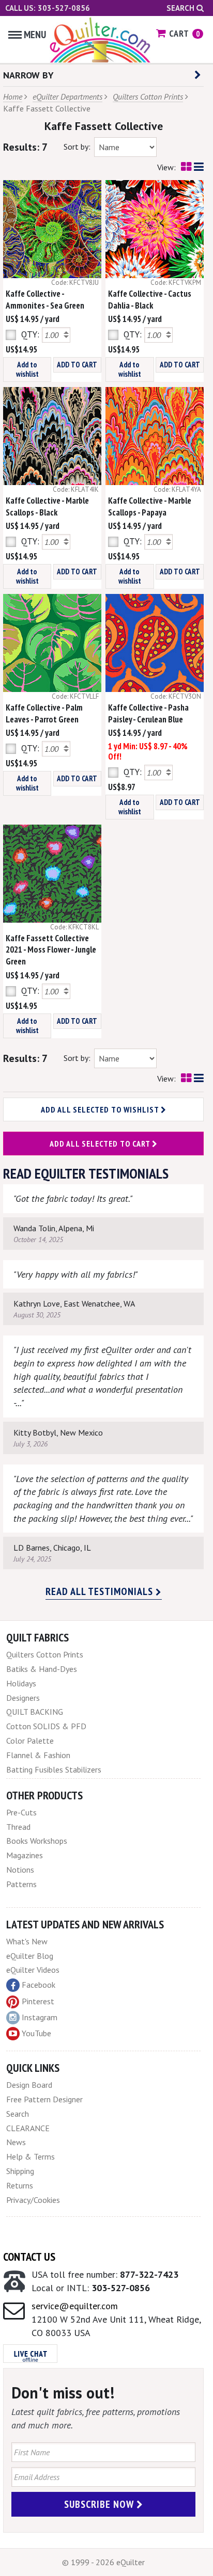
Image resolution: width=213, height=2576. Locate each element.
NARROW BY (28, 75)
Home (13, 96)
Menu (35, 35)
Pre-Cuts (21, 1812)
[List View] (199, 167)
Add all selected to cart (101, 1144)
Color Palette (30, 1741)
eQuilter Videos (33, 1970)
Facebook (39, 1985)
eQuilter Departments (67, 96)
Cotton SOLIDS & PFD (46, 1726)
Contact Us (29, 2257)
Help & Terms (31, 2156)
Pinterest (38, 2001)
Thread (18, 1827)
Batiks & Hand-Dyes (42, 1669)
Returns (20, 2185)
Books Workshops (37, 1841)
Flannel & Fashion (38, 1755)
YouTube (36, 2033)
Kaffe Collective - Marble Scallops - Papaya (150, 506)
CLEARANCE (28, 2128)
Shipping (20, 2171)
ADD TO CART (77, 365)
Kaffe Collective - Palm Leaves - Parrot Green (44, 713)
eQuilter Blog (30, 1956)
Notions (20, 1870)
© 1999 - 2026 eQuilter (103, 2562)
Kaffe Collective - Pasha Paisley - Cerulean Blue (148, 713)
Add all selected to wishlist (101, 1109)
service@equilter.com (75, 2306)
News (16, 2142)
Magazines (25, 1855)
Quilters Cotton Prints (148, 96)
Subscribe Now (100, 2504)
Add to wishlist (27, 369)
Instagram (40, 2017)
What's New (27, 1941)
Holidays (21, 1683)
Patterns (21, 1884)
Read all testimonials (101, 1591)
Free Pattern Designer (44, 2099)
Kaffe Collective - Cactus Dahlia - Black (150, 300)
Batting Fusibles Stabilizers (54, 1769)
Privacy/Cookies (33, 2200)
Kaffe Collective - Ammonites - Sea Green (45, 300)
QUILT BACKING (35, 1712)
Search (181, 8)
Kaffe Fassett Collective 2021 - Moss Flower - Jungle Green (51, 950)
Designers (23, 1698)
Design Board (29, 2085)
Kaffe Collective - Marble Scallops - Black (47, 506)
